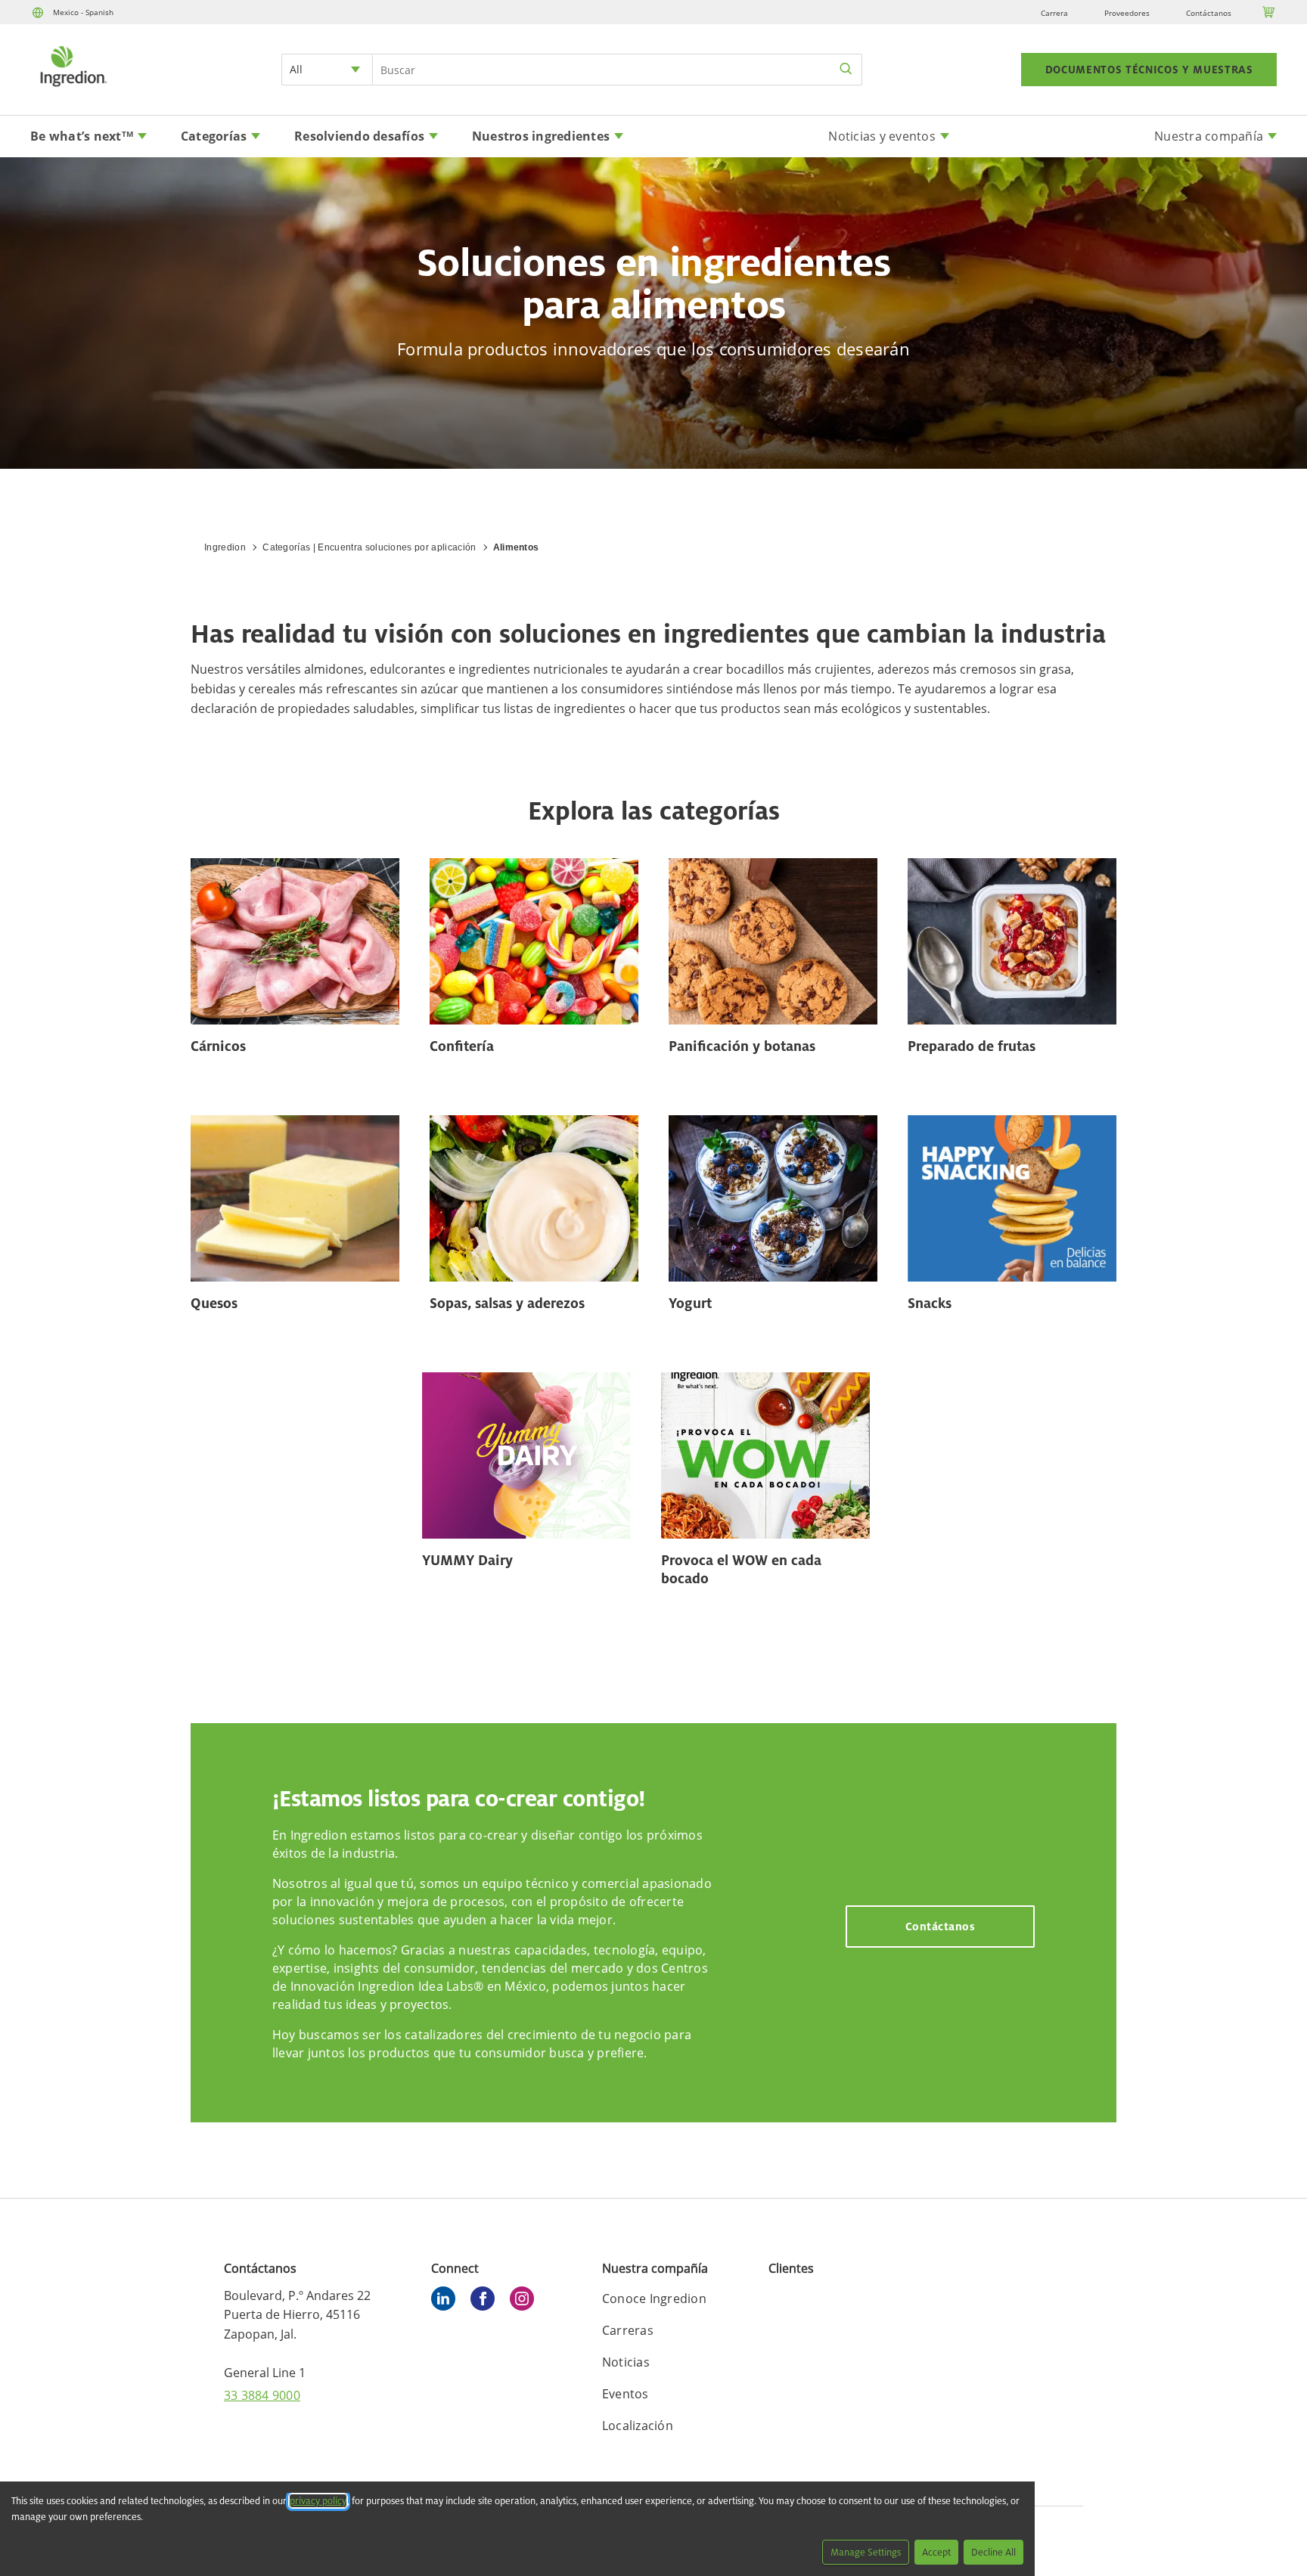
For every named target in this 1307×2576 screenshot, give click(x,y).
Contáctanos (1209, 13)
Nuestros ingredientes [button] (541, 136)
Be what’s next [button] (82, 136)
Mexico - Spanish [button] (83, 12)
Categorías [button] (214, 136)
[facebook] (486, 2301)
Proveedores (1127, 13)
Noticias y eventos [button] (882, 136)
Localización (638, 2426)
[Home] (73, 88)
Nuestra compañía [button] (1209, 136)
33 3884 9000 (262, 2395)
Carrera (1054, 13)
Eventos (626, 2394)
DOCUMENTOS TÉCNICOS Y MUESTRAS (1149, 70)
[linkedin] (447, 2301)
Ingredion (225, 547)
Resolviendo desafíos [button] (359, 136)
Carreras (628, 2330)
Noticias (626, 2362)
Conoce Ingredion (654, 2299)
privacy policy (318, 2501)
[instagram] (526, 2301)
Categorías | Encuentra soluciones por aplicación (369, 547)
